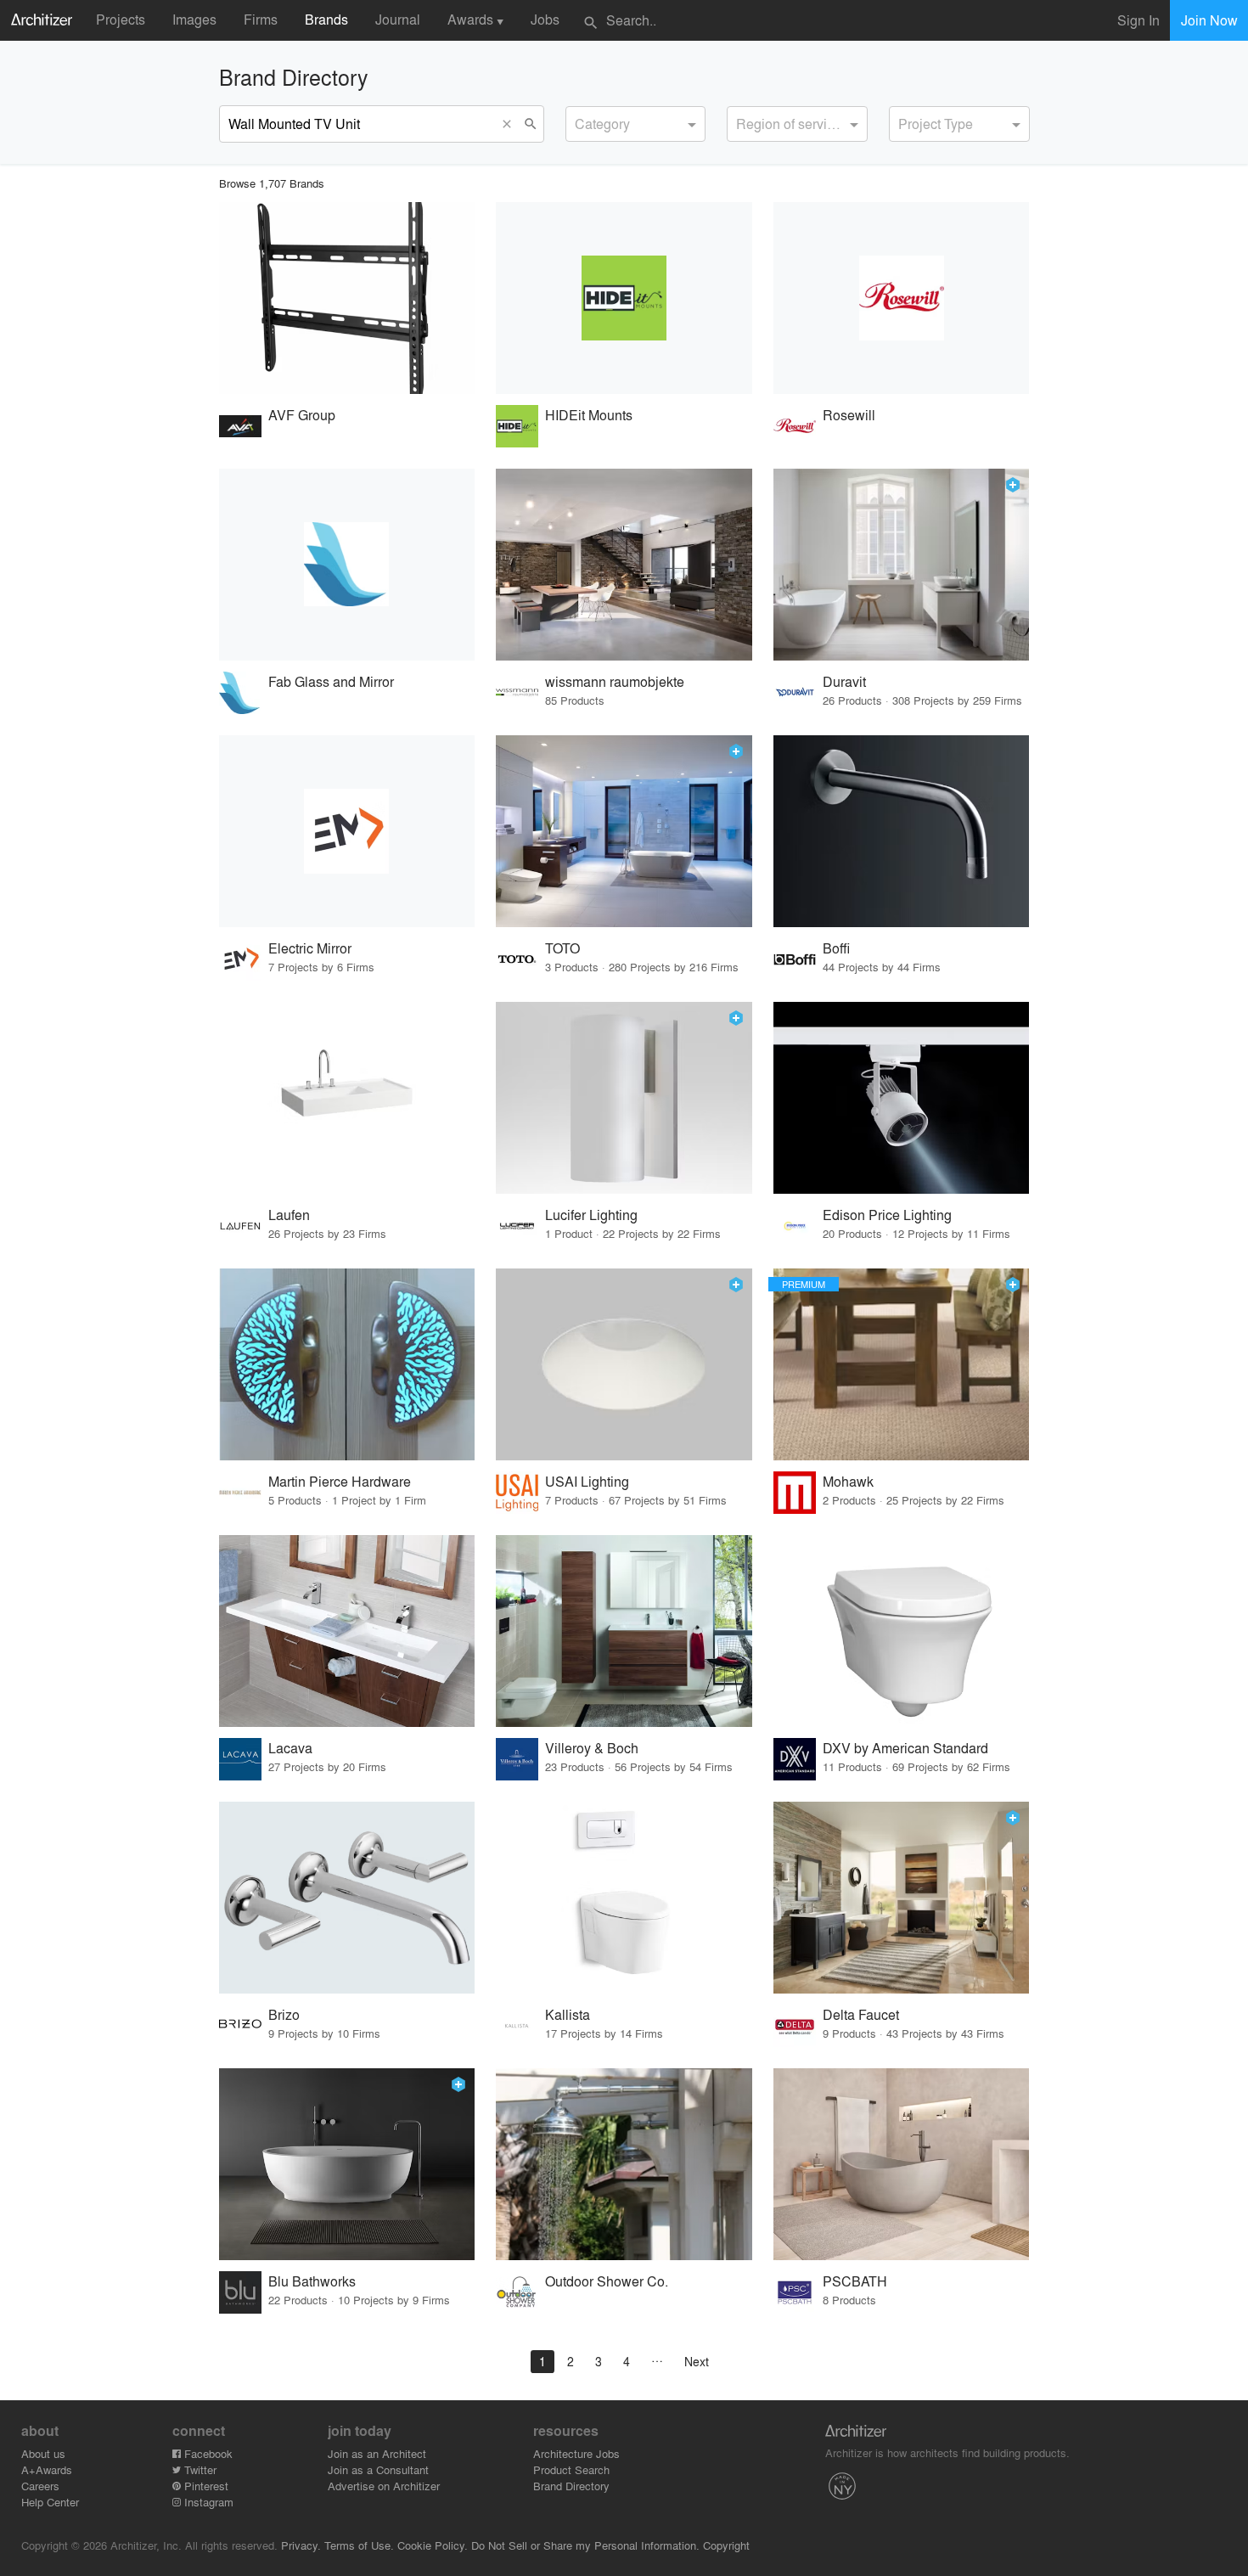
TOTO (562, 948)
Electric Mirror (310, 948)
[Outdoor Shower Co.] (624, 2164)
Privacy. (301, 2545)
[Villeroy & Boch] (624, 1631)
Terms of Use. (359, 2545)
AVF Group (302, 415)
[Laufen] (347, 1098)
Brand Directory (571, 2486)
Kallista (568, 2014)
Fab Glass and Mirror (331, 681)
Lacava (290, 1748)
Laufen (289, 1215)
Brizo (284, 2014)
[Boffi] (902, 831)
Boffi (836, 948)
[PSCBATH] (902, 2164)
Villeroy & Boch (592, 1748)
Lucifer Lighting (591, 1215)
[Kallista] (624, 1898)
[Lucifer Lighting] (624, 1098)
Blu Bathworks (312, 2281)
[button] (511, 124)
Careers (40, 2486)
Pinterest (205, 2486)
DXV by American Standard (905, 1748)
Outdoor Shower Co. (607, 2281)
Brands (326, 19)
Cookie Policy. (433, 2545)
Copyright (726, 2545)
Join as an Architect (377, 2453)
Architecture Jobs (576, 2453)
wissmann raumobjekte (615, 681)
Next (697, 2361)
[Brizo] (347, 1898)
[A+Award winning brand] (1013, 485)
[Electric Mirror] (347, 831)
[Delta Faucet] (902, 1898)
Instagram (207, 2502)
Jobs (545, 19)
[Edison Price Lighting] (902, 1098)
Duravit (844, 681)
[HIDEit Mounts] (624, 298)
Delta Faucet (861, 2014)
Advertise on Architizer (384, 2486)
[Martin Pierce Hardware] (347, 1364)
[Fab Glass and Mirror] (347, 565)
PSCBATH (855, 2281)
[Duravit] (902, 565)
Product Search (571, 2469)
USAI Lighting (587, 1481)
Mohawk (848, 1481)
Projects (121, 19)
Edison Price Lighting (887, 1215)
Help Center (50, 2502)
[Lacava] (347, 1631)
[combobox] (636, 124)
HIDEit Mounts (589, 415)
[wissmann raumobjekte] (624, 565)
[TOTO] (624, 831)
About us (43, 2453)
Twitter (199, 2469)
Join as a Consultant (378, 2469)
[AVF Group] (347, 298)
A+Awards (47, 2469)
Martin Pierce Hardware (340, 1481)
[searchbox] (580, 121)
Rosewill (849, 415)
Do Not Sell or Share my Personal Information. (585, 2545)
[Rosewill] (902, 298)
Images (194, 19)
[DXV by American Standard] (902, 1631)
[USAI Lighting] (624, 1364)
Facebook (207, 2453)
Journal (398, 19)
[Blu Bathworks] (347, 2164)
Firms (261, 19)
